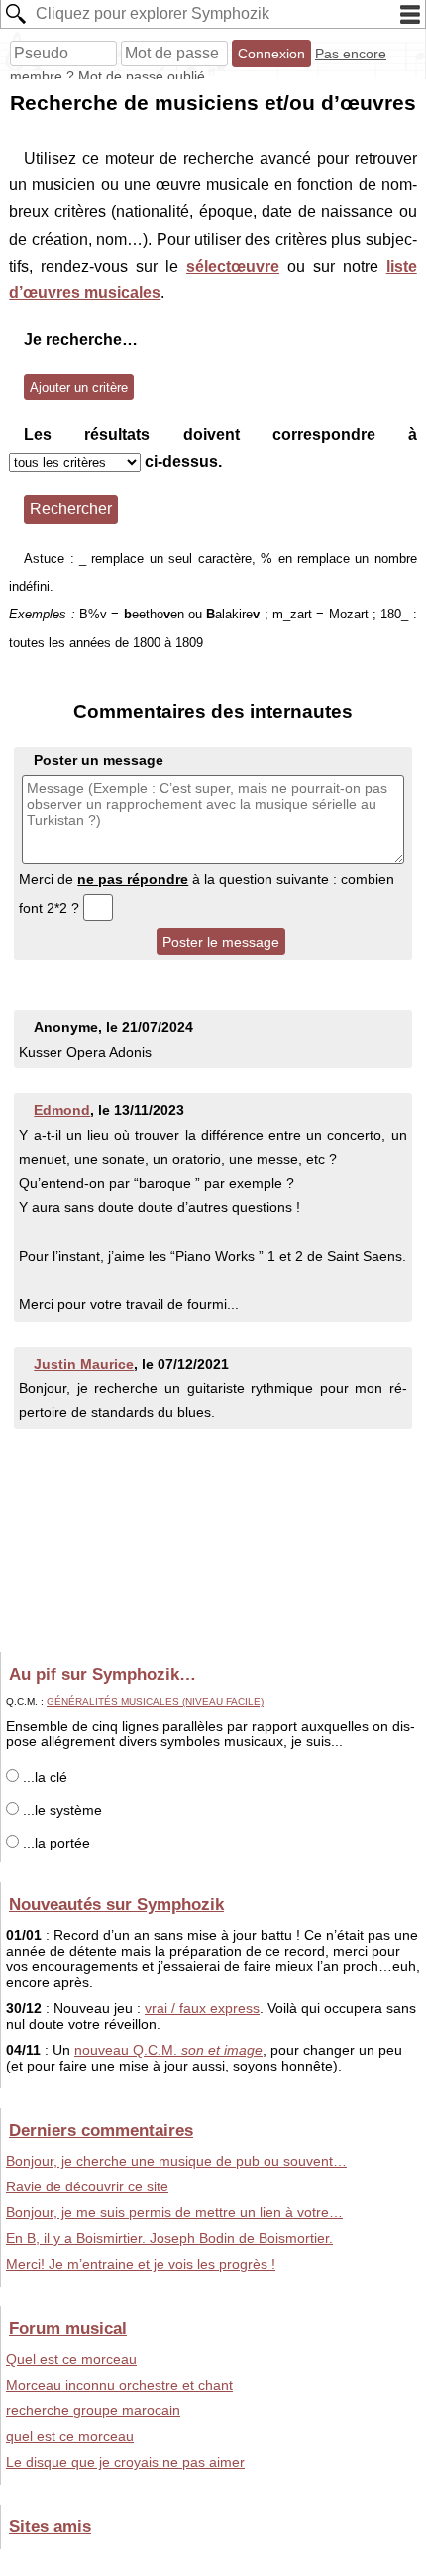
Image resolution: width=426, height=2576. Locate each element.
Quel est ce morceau (71, 2359)
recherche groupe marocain (93, 2410)
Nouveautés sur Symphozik (116, 1904)
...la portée (54, 1843)
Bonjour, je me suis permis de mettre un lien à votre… (174, 2212)
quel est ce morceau (70, 2436)
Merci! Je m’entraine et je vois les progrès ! (141, 2264)
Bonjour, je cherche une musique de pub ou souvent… (176, 2161)
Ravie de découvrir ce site (87, 2186)
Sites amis (50, 2526)
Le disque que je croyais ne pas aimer (125, 2462)
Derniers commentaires (101, 2130)
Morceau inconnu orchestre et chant (119, 2385)
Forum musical (68, 2328)
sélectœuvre (233, 266)
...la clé (43, 1777)
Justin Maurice (84, 1364)
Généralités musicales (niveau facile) (155, 1701)
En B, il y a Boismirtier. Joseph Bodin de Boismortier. (169, 2238)
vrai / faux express (202, 2008)
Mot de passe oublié (142, 76)
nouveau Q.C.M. (168, 2050)
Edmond (62, 1110)
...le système (60, 1810)
